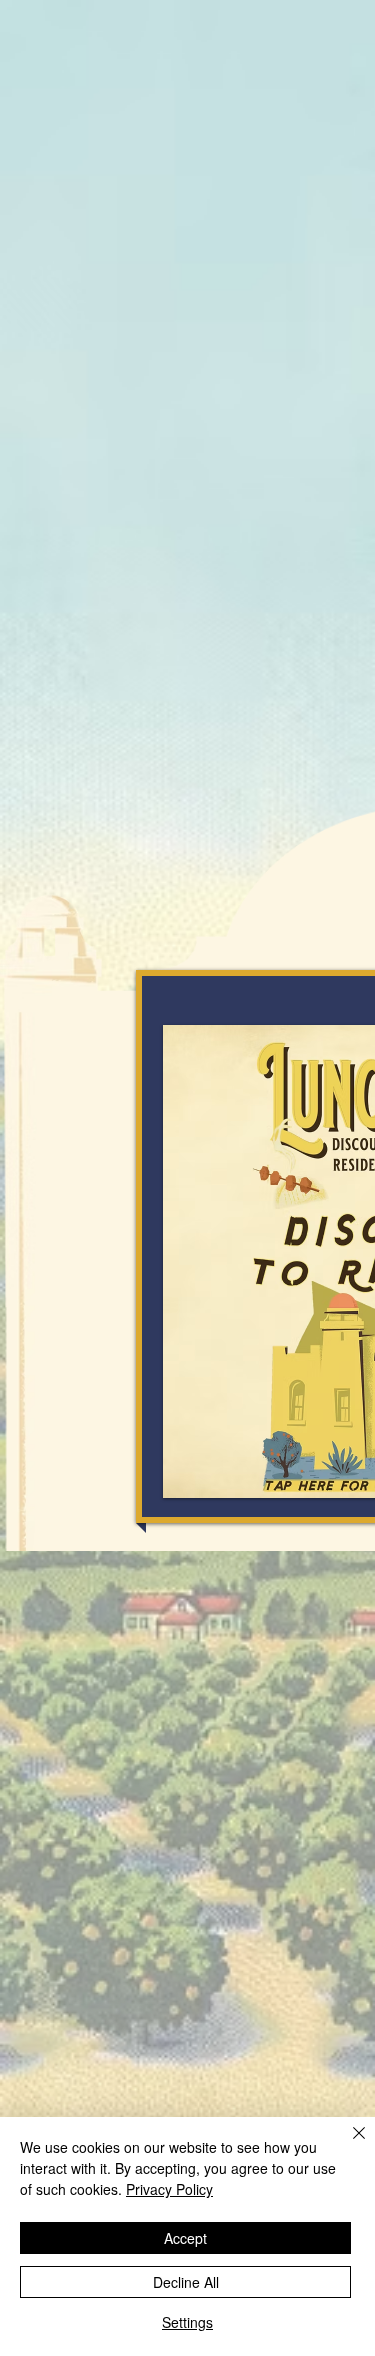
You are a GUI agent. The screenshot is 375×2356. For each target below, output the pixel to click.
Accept (185, 2238)
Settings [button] (187, 2322)
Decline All (186, 2282)
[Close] (347, 2145)
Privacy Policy (169, 2189)
